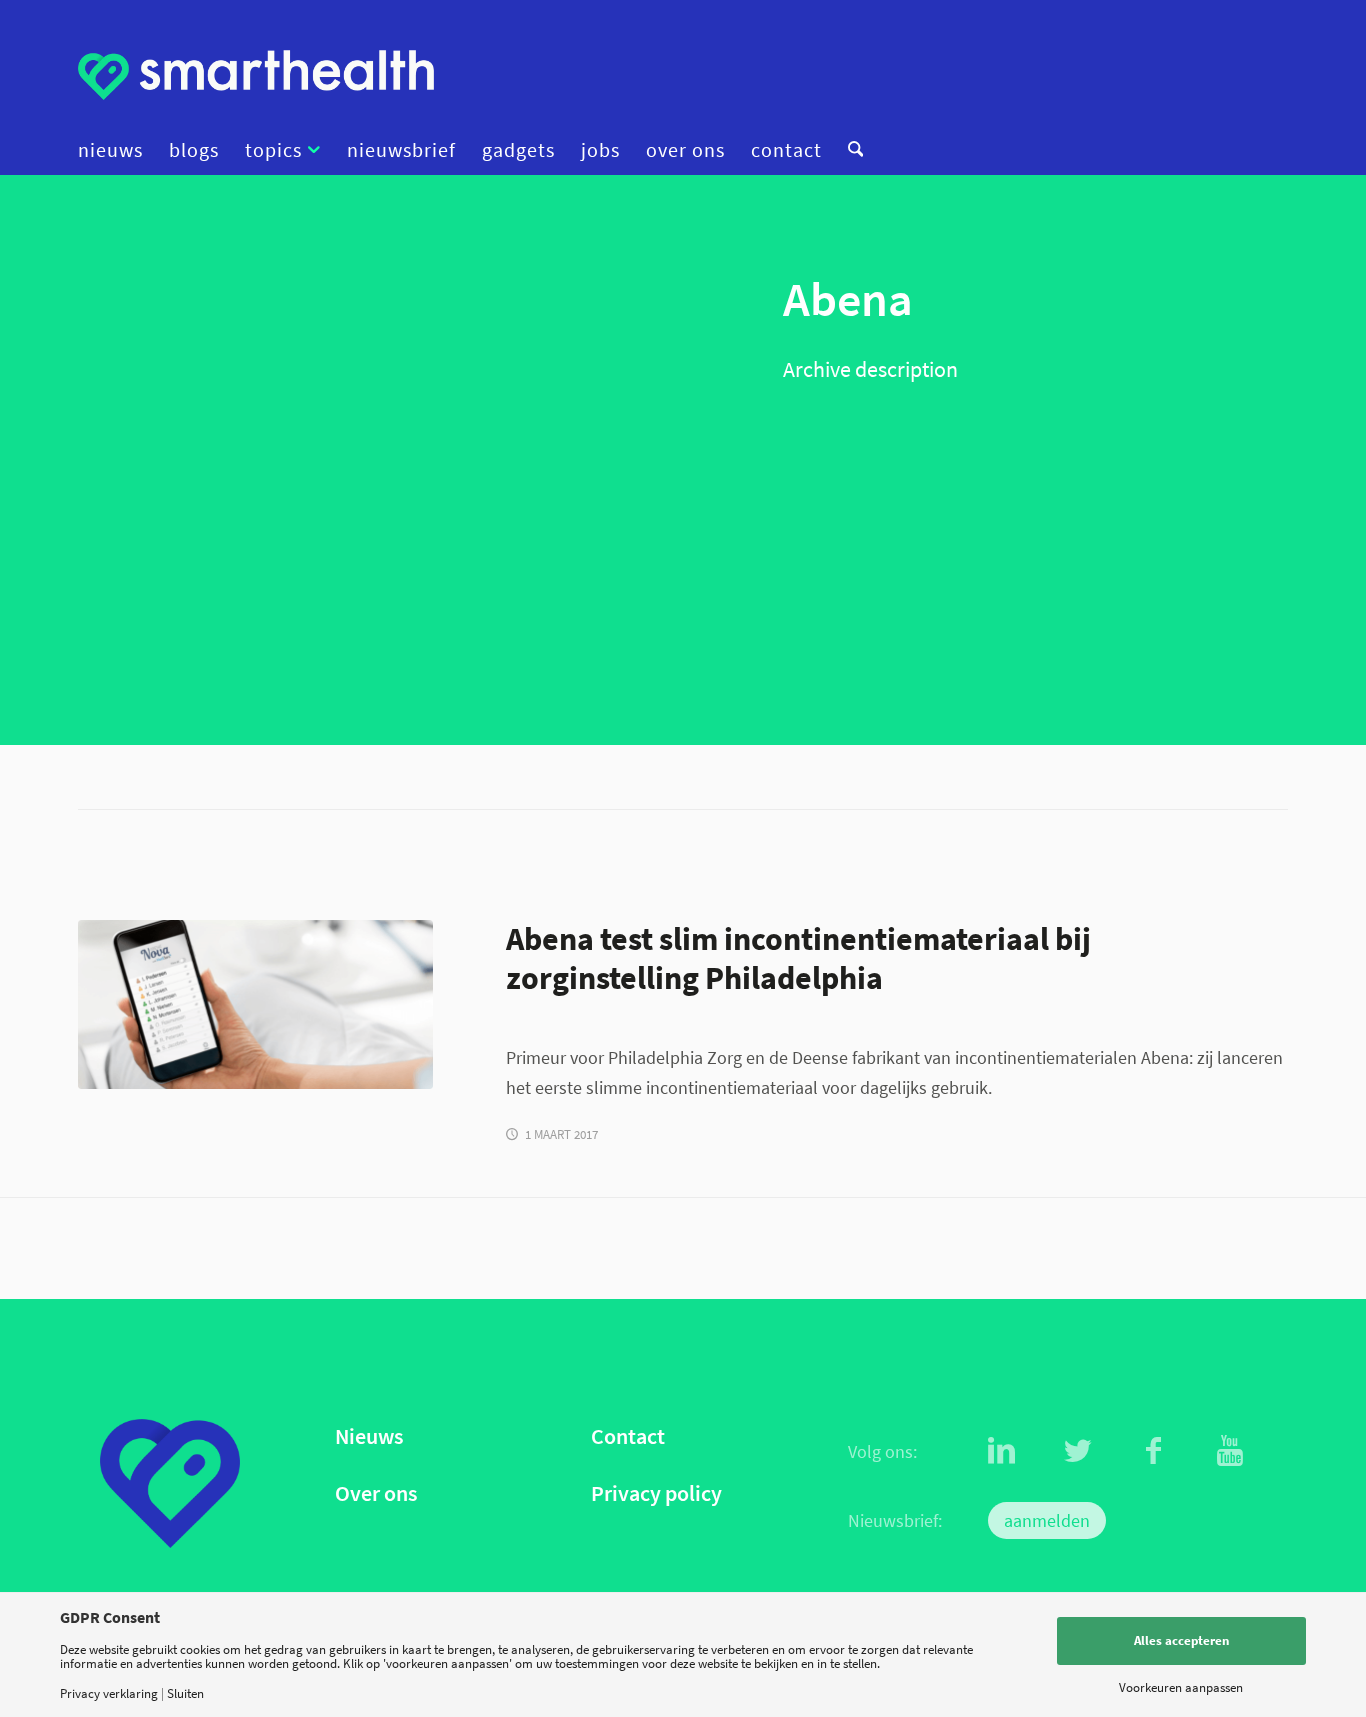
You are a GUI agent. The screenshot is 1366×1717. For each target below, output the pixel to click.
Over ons (376, 1493)
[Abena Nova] (255, 1004)
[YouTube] (1230, 1451)
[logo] (256, 75)
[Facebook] (1154, 1451)
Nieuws (369, 1436)
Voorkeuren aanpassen (1181, 1687)
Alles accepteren (1181, 1640)
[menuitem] (117, 150)
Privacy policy (656, 1493)
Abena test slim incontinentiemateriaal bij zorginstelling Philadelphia (798, 958)
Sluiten (185, 1693)
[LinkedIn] (1002, 1451)
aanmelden (1047, 1520)
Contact (628, 1436)
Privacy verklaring (109, 1693)
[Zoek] (849, 150)
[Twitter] (1078, 1451)
